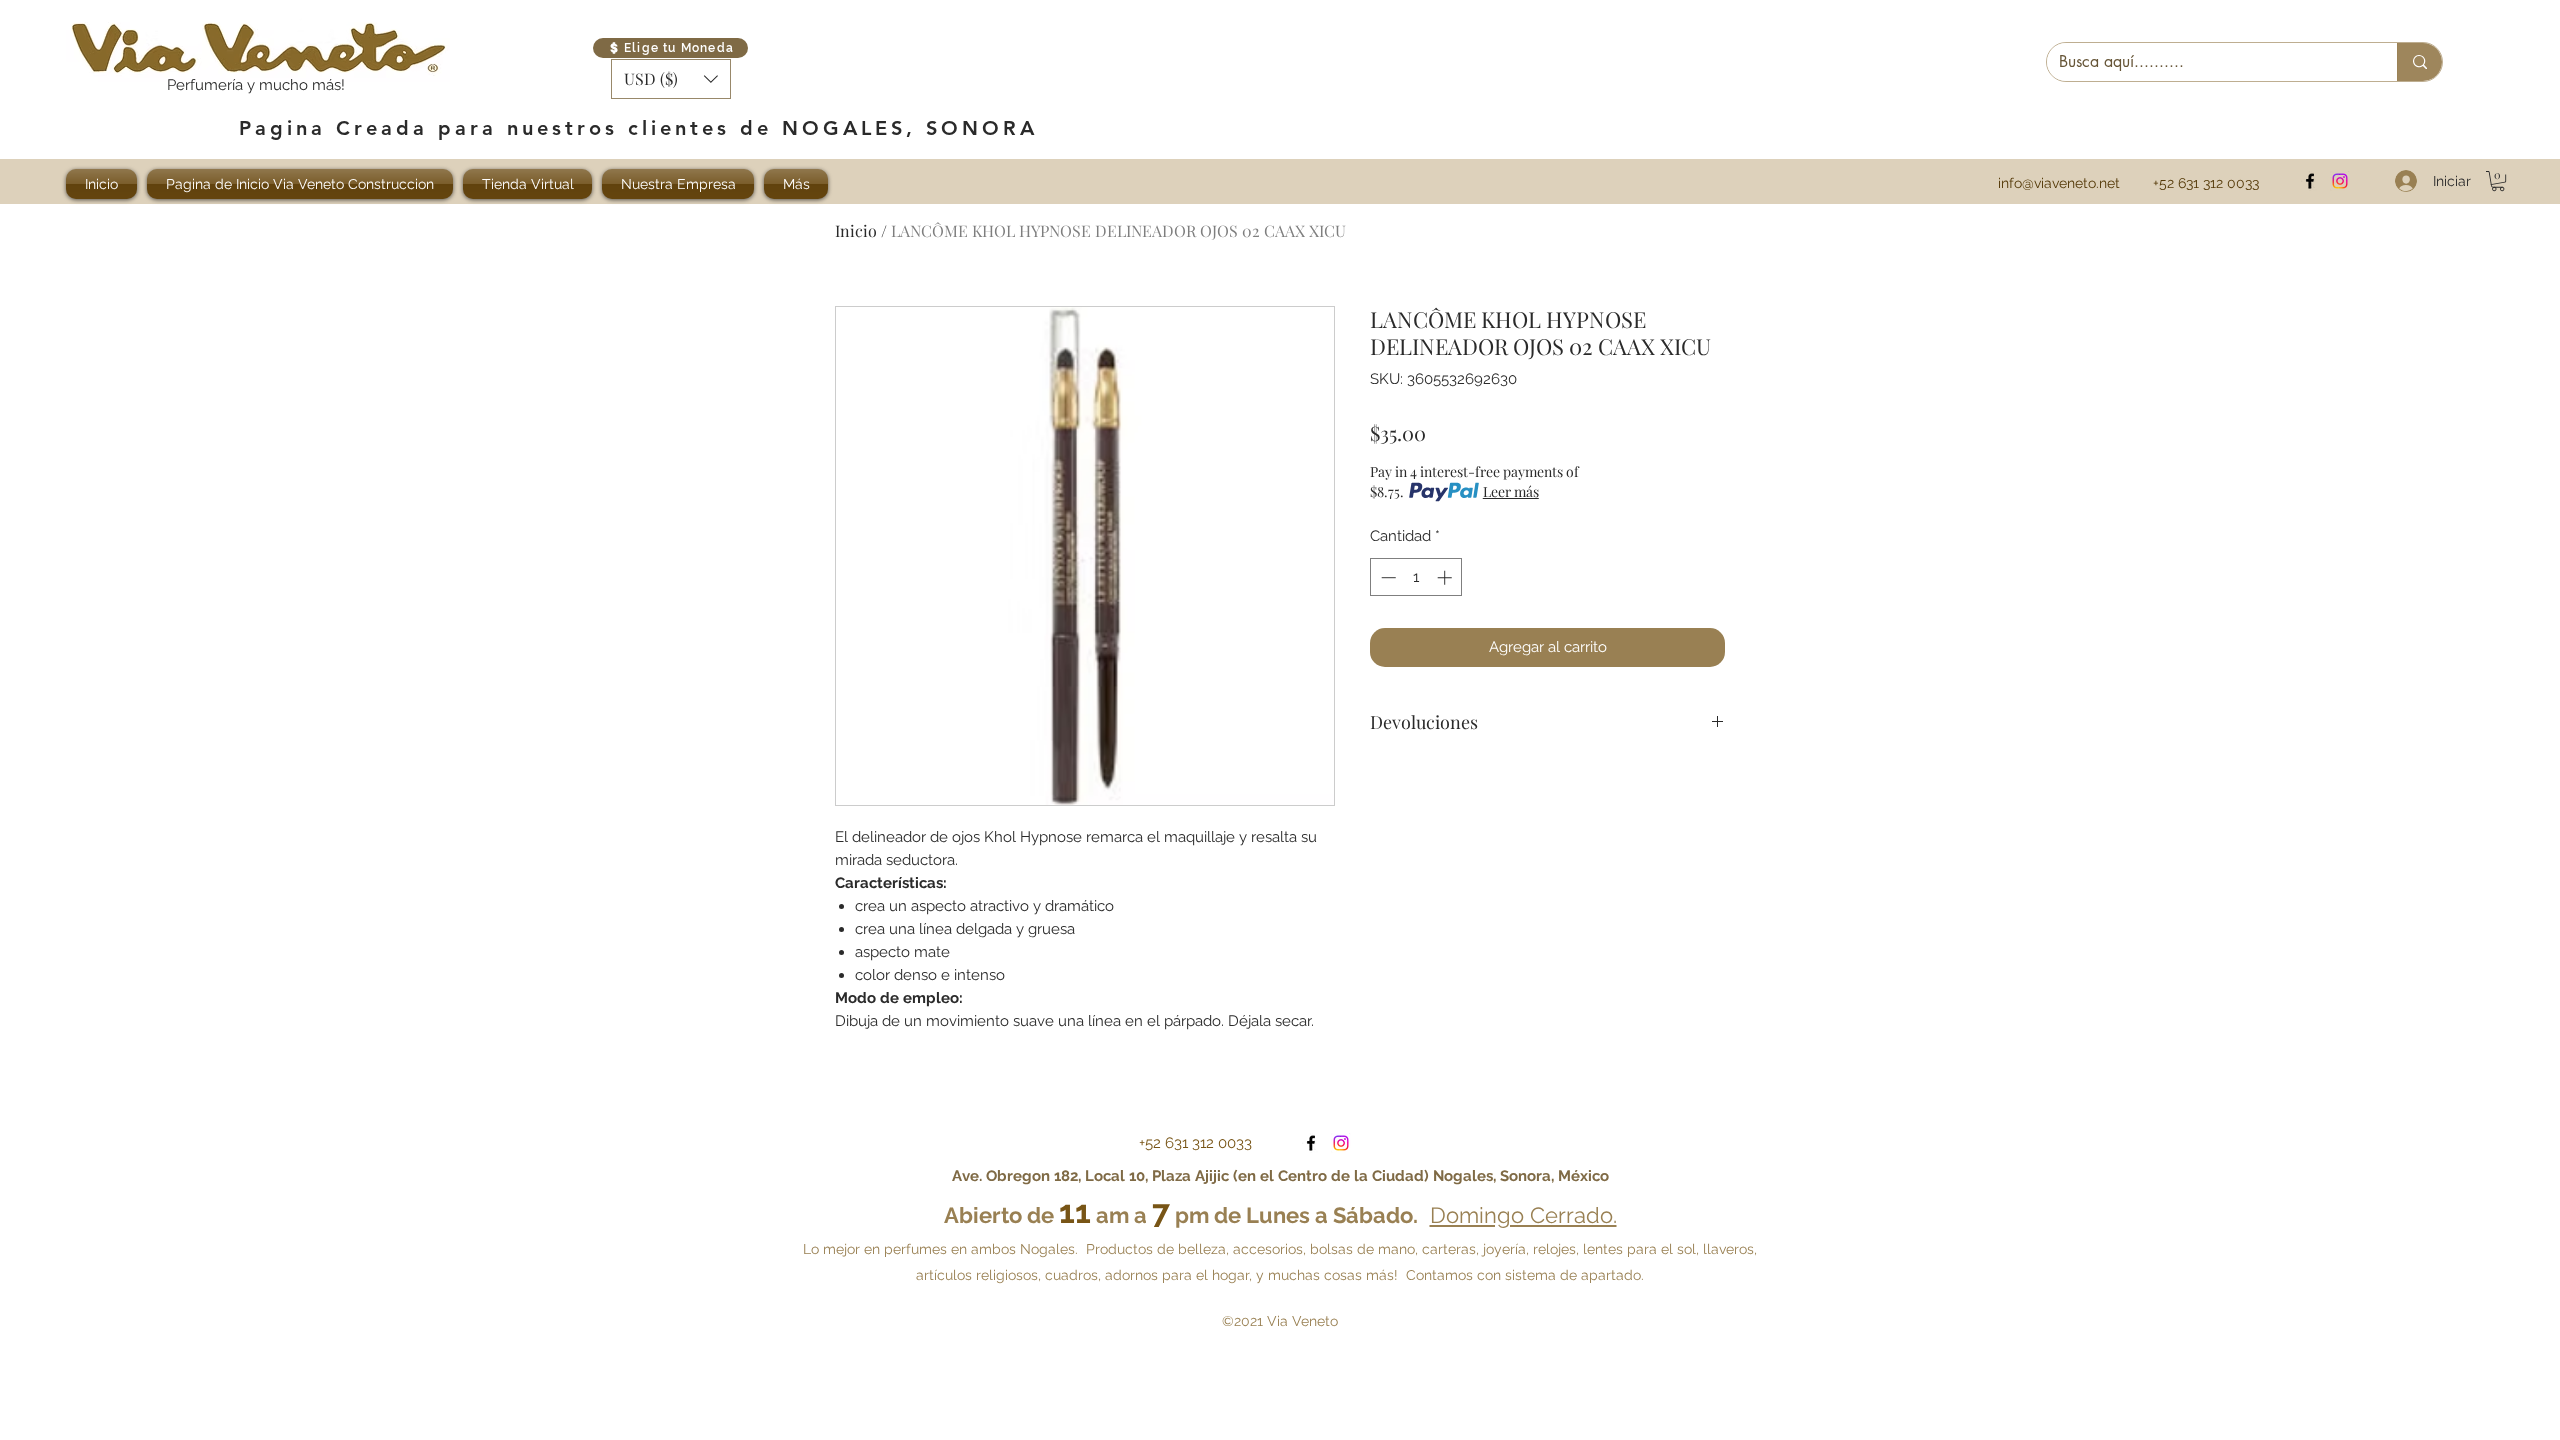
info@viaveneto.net (2059, 183)
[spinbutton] (1416, 577)
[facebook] (2310, 181)
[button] (671, 79)
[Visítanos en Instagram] (2340, 181)
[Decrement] (1386, 577)
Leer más (1511, 491)
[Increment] (1446, 577)
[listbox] (671, 79)
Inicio (856, 230)
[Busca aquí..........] (2419, 62)
